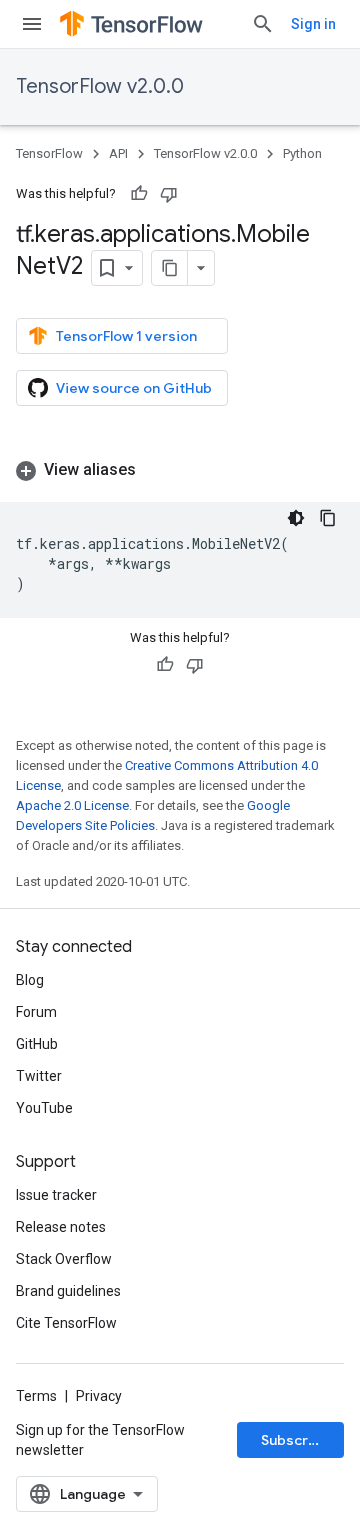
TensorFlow (49, 153)
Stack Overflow (64, 1259)
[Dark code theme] (296, 518)
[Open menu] (32, 24)
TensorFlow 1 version (126, 336)
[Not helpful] (169, 194)
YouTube (44, 1108)
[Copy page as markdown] (170, 268)
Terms (36, 1396)
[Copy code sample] (328, 518)
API (118, 153)
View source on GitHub (134, 388)
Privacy (99, 1396)
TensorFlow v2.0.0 (100, 86)
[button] (180, 470)
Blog (30, 980)
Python (302, 153)
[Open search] (263, 24)
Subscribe (295, 1440)
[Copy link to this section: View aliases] (156, 470)
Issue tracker (56, 1195)
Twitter (39, 1076)
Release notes (61, 1227)
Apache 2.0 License (72, 805)
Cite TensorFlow (66, 1323)
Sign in (313, 24)
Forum (36, 1012)
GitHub (37, 1044)
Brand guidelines (68, 1291)
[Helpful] (139, 194)
